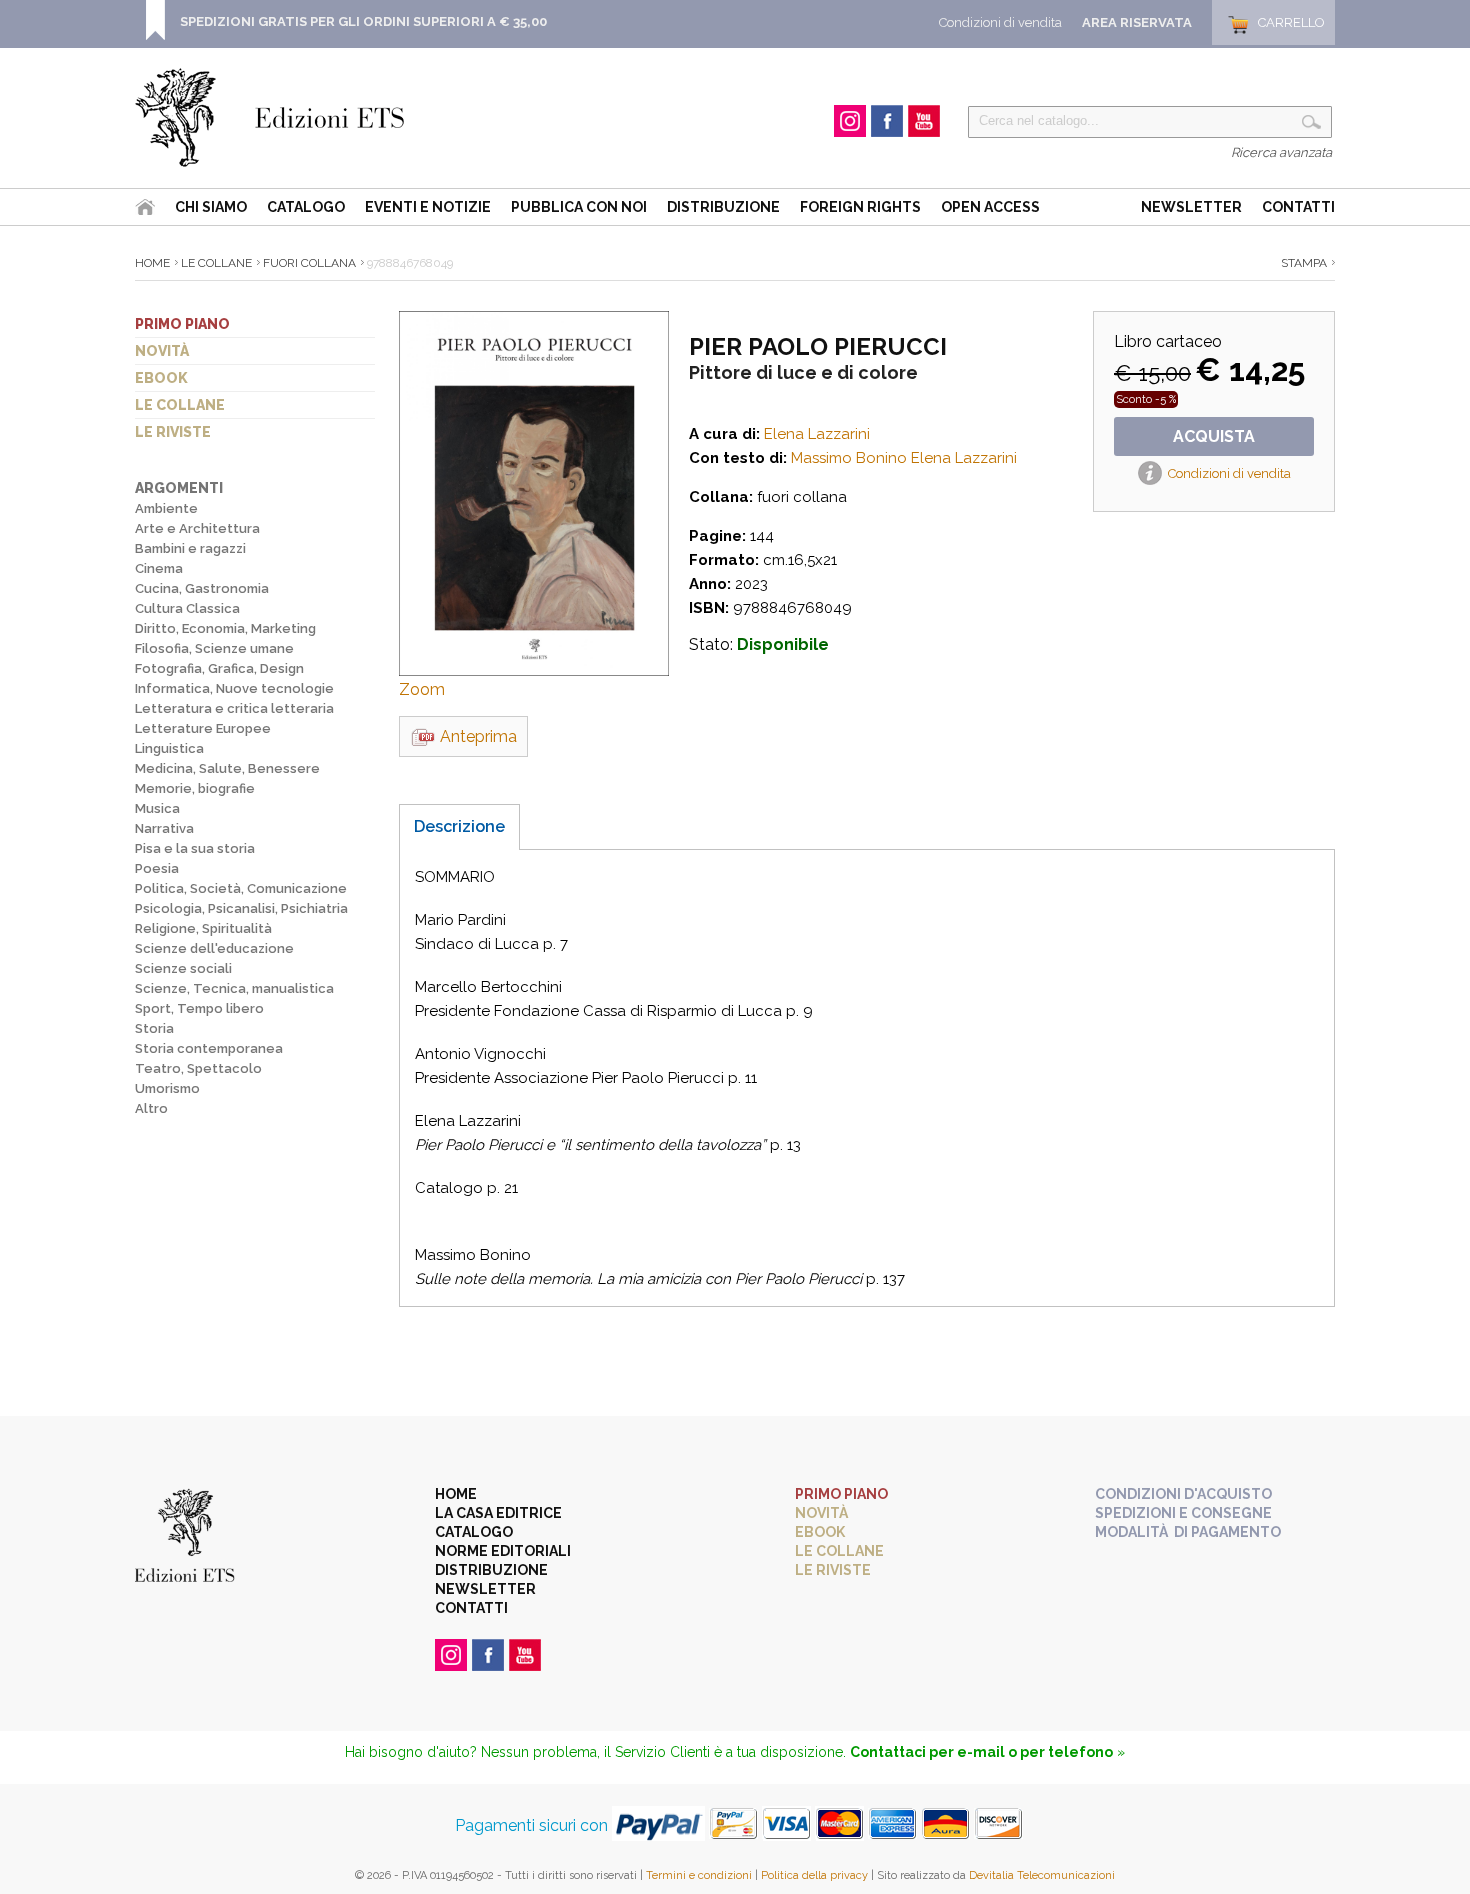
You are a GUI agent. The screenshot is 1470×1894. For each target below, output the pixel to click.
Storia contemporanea (209, 1048)
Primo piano (182, 324)
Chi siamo (211, 207)
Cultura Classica (187, 608)
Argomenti (179, 488)
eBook (161, 378)
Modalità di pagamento (1188, 1532)
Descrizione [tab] (459, 826)
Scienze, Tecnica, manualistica (234, 988)
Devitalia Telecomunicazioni (1042, 1875)
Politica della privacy (814, 1875)
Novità (162, 351)
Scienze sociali (183, 968)
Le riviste (173, 432)
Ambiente (166, 508)
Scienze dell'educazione (214, 948)
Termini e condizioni (699, 1875)
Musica (157, 808)
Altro (151, 1108)
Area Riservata (1137, 22)
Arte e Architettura (197, 528)
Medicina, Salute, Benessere (227, 768)
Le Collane (216, 263)
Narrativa (164, 828)
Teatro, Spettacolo (198, 1068)
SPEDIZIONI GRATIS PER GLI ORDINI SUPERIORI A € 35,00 (363, 21)
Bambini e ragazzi (190, 548)
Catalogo (306, 207)
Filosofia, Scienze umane (214, 648)
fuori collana (309, 263)
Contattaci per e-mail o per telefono (981, 1752)
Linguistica (169, 748)
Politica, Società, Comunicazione (241, 888)
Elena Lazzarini (817, 434)
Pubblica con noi (579, 207)
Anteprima (478, 736)
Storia (154, 1028)
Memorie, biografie (195, 788)
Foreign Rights (860, 207)
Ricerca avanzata (1281, 152)
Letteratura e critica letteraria (234, 708)
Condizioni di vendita (1000, 22)
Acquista (1214, 436)
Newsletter (1191, 207)
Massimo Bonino (849, 458)
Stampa (1304, 263)
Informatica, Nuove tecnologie (234, 688)
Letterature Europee (203, 728)
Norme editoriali (503, 1551)
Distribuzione (723, 207)
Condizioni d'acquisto (1183, 1494)
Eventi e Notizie (428, 207)
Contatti (1298, 207)
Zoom (422, 689)
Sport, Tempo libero (199, 1008)
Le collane (180, 405)
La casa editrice (498, 1513)
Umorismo (167, 1088)
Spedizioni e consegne (1183, 1513)
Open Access (990, 207)
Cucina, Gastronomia (202, 588)
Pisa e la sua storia (195, 848)
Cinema (159, 568)
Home (152, 263)
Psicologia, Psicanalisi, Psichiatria (241, 908)
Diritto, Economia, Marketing (225, 628)
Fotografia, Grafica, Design (219, 668)
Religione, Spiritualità (203, 928)
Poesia (157, 868)
